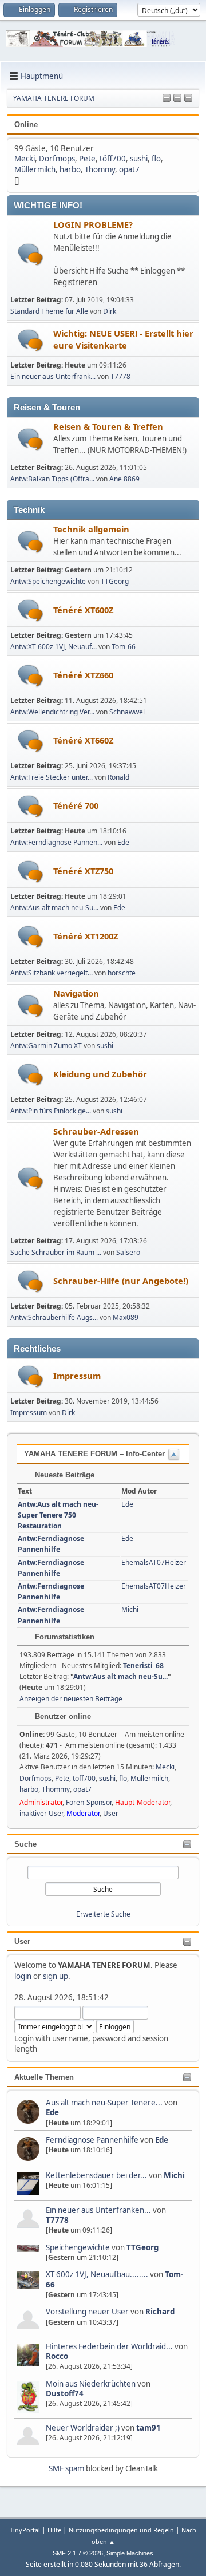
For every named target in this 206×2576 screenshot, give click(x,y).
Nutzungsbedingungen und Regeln (121, 2530)
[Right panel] (177, 98)
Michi (174, 2175)
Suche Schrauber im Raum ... (56, 1252)
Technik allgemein (91, 529)
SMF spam (66, 2468)
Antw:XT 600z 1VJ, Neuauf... (54, 647)
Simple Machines (130, 2553)
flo (156, 159)
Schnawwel (127, 712)
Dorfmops (57, 159)
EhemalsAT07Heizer (154, 1562)
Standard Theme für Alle (49, 311)
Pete (87, 159)
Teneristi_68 (143, 1666)
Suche (25, 1844)
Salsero (128, 1252)
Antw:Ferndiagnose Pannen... (56, 842)
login (23, 1976)
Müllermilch (35, 169)
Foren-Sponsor (89, 1802)
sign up (56, 1976)
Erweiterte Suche (103, 1914)
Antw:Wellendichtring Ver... (52, 712)
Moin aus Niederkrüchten (91, 2384)
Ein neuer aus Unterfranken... (98, 2210)
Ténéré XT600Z (83, 610)
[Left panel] (167, 98)
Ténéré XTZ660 (83, 675)
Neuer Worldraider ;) (83, 2428)
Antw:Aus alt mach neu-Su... (54, 908)
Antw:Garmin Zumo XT (46, 1046)
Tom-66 (124, 647)
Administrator (41, 1802)
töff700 (113, 159)
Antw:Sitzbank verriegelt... (51, 973)
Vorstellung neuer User (87, 2312)
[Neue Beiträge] (31, 254)
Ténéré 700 (76, 805)
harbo (70, 169)
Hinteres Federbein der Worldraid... (109, 2346)
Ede (52, 2112)
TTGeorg (142, 2247)
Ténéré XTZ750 (83, 871)
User (22, 1941)
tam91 (148, 2428)
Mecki (25, 159)
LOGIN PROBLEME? (93, 224)
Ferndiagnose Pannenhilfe (93, 2140)
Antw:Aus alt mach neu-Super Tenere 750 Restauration (58, 1515)
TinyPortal (25, 2530)
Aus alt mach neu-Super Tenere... (104, 2103)
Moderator (83, 1813)
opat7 (129, 169)
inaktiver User (41, 1813)
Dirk (110, 311)
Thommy (100, 169)
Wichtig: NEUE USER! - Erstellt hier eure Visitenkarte (123, 339)
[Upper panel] (188, 98)
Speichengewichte (78, 2247)
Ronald (118, 777)
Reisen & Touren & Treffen (108, 426)
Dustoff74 (65, 2393)
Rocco (57, 2356)
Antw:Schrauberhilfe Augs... (54, 1317)
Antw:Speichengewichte (48, 581)
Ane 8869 (124, 479)
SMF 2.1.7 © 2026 (78, 2553)
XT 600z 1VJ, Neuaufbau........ (97, 2274)
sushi (139, 159)
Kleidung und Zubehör (100, 1074)
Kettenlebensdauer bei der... (96, 2175)
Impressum (77, 1376)
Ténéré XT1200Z (86, 936)
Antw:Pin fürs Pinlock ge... (51, 1111)
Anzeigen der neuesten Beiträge (71, 1699)
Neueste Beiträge (64, 1475)
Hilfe (54, 2530)
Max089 (126, 1317)
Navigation (76, 993)
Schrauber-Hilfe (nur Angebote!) (121, 1281)
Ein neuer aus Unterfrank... (53, 376)
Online (26, 125)
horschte (122, 973)
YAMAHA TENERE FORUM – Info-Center (94, 1454)
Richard (160, 2312)
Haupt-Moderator (142, 1802)
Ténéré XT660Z (83, 740)
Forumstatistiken (64, 1637)
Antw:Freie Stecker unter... (51, 777)
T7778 (57, 2220)
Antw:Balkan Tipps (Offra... (52, 479)
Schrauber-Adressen (96, 1131)
